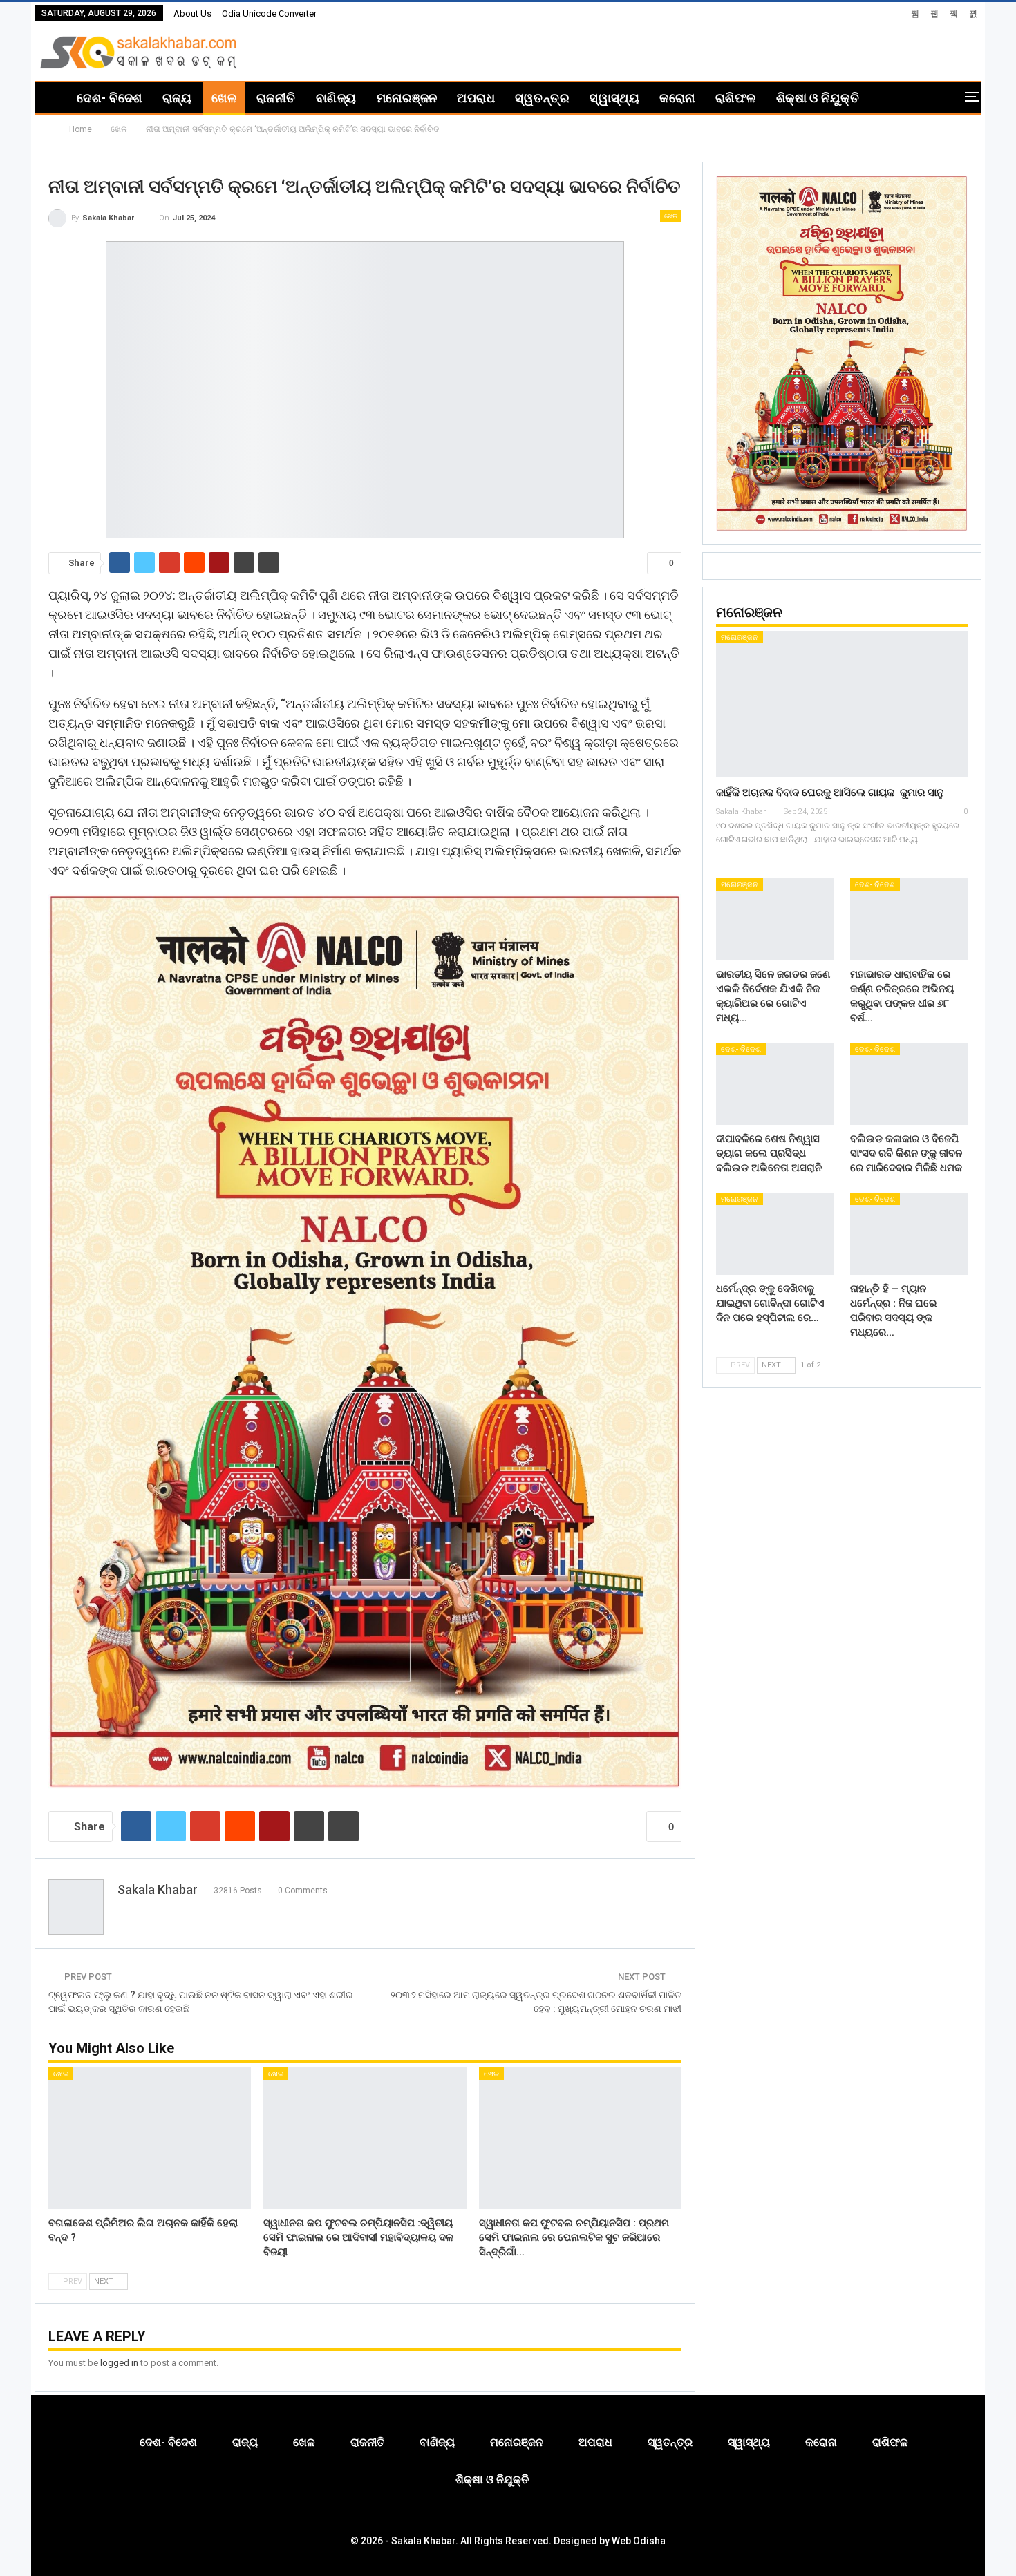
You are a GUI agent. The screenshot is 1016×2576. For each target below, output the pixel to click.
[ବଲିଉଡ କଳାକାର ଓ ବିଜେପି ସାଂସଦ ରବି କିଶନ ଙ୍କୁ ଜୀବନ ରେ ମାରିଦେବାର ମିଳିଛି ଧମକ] (909, 1084)
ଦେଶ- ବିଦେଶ (109, 98)
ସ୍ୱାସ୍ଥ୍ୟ (614, 98)
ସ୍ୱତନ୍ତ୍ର (542, 98)
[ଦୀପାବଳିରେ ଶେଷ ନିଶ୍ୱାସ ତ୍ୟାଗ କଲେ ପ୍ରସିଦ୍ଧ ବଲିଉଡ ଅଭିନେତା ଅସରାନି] (775, 1084)
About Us (192, 13)
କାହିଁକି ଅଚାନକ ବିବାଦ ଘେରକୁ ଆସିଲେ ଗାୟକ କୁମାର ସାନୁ (830, 793)
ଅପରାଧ (476, 98)
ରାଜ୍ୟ (177, 98)
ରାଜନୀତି (276, 98)
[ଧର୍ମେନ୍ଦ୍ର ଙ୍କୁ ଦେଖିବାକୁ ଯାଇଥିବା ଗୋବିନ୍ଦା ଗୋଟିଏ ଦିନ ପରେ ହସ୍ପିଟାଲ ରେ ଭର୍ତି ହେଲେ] (775, 1234)
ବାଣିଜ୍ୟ (336, 98)
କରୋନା (677, 98)
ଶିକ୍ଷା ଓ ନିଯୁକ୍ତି (818, 98)
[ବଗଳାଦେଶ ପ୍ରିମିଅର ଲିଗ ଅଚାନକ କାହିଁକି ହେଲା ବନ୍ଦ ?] (150, 2138)
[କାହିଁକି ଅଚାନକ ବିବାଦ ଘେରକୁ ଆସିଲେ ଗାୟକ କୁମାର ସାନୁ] (842, 704)
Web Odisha (639, 2541)
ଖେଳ (224, 98)
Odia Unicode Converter (269, 13)
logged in (119, 2363)
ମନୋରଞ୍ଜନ (407, 98)
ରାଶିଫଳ (736, 98)
